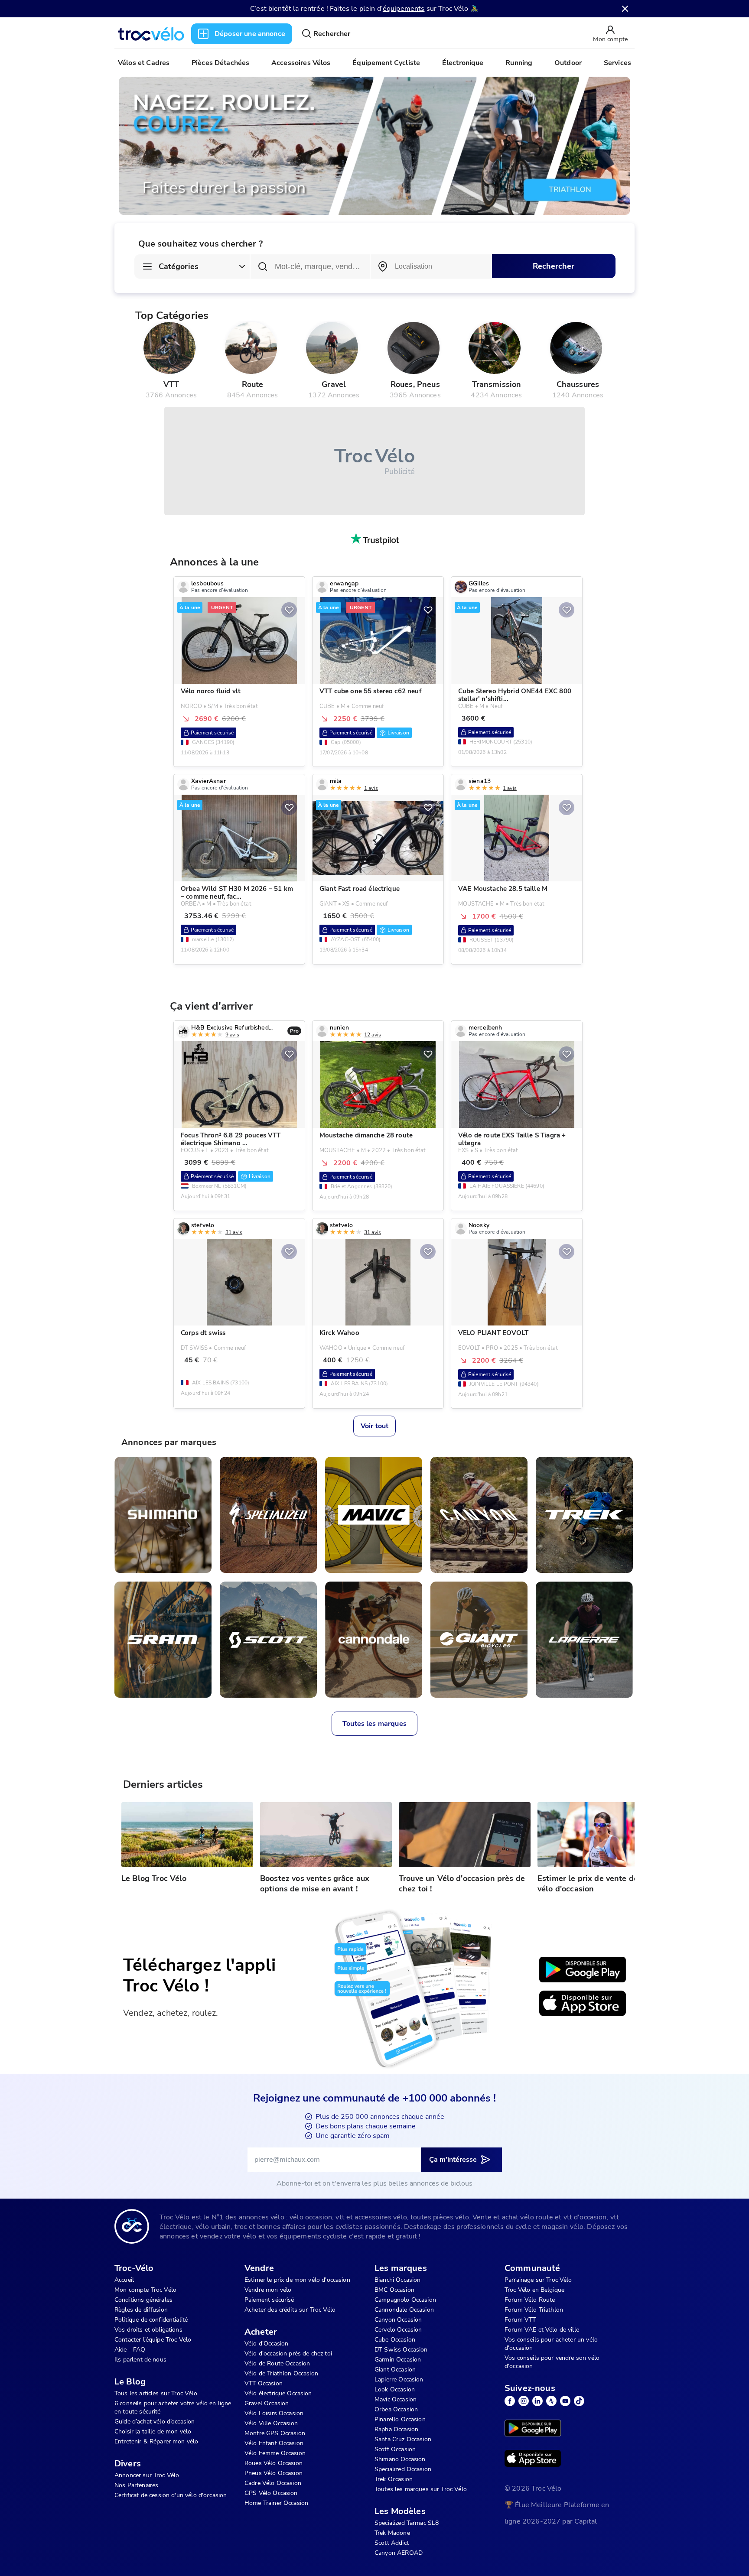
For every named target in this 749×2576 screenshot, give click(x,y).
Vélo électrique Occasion (278, 2393)
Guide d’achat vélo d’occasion (155, 2422)
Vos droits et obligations (148, 2330)
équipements (404, 9)
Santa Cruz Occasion (403, 2439)
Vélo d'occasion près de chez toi (288, 2353)
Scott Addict (392, 2543)
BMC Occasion (394, 2290)
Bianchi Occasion (397, 2280)
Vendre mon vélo (268, 2290)
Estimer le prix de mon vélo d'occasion (297, 2280)
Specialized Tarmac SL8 (407, 2523)
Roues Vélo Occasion (274, 2463)
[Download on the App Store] (583, 2004)
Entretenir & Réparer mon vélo (156, 2441)
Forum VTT (520, 2320)
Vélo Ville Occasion (271, 2423)
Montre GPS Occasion (275, 2433)
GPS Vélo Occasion (271, 2493)
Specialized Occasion (403, 2469)
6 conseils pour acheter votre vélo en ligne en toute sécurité (173, 2407)
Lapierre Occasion (399, 2379)
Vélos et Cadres (144, 63)
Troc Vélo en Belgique (534, 2290)
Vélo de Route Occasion (277, 2363)
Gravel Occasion (267, 2403)
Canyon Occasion (398, 2320)
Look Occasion (395, 2389)
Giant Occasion (395, 2370)
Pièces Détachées (220, 63)
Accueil (124, 2280)
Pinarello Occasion (400, 2419)
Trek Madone (392, 2533)
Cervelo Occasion (398, 2330)
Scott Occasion (395, 2449)
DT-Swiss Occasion (401, 2350)
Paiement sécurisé (269, 2300)
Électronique (463, 63)
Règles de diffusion (141, 2310)
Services (617, 63)
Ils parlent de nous (140, 2360)
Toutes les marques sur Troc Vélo (421, 2489)
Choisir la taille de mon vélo (153, 2431)
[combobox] (431, 266)
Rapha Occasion (396, 2429)
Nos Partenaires (136, 2485)
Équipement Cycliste (386, 63)
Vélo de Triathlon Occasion (281, 2373)
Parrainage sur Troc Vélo (538, 2280)
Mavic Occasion (396, 2399)
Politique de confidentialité (151, 2320)
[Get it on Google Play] (583, 1970)
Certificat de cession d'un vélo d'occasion (171, 2495)
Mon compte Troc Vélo (145, 2290)
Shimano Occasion (400, 2459)
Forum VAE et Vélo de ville (542, 2330)
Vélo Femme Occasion (275, 2453)
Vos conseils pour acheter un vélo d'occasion (551, 2344)
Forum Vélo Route (530, 2300)
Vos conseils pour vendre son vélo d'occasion (552, 2362)
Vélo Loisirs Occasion (274, 2413)
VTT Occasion (264, 2383)
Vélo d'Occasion (266, 2344)
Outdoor (568, 63)
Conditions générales (143, 2300)
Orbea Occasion (396, 2409)
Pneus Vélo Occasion (274, 2473)
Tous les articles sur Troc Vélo (156, 2393)
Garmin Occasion (398, 2360)
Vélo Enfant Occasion (274, 2443)
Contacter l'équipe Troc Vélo (153, 2340)
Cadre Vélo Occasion (273, 2483)
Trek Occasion (394, 2479)
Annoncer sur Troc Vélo (147, 2475)
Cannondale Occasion (404, 2310)
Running (519, 63)
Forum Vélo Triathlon (534, 2310)
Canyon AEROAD (399, 2553)
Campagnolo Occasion (405, 2300)
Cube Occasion (395, 2340)
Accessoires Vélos (301, 63)
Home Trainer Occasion (276, 2503)
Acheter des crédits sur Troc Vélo (290, 2310)
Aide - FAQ (130, 2350)
